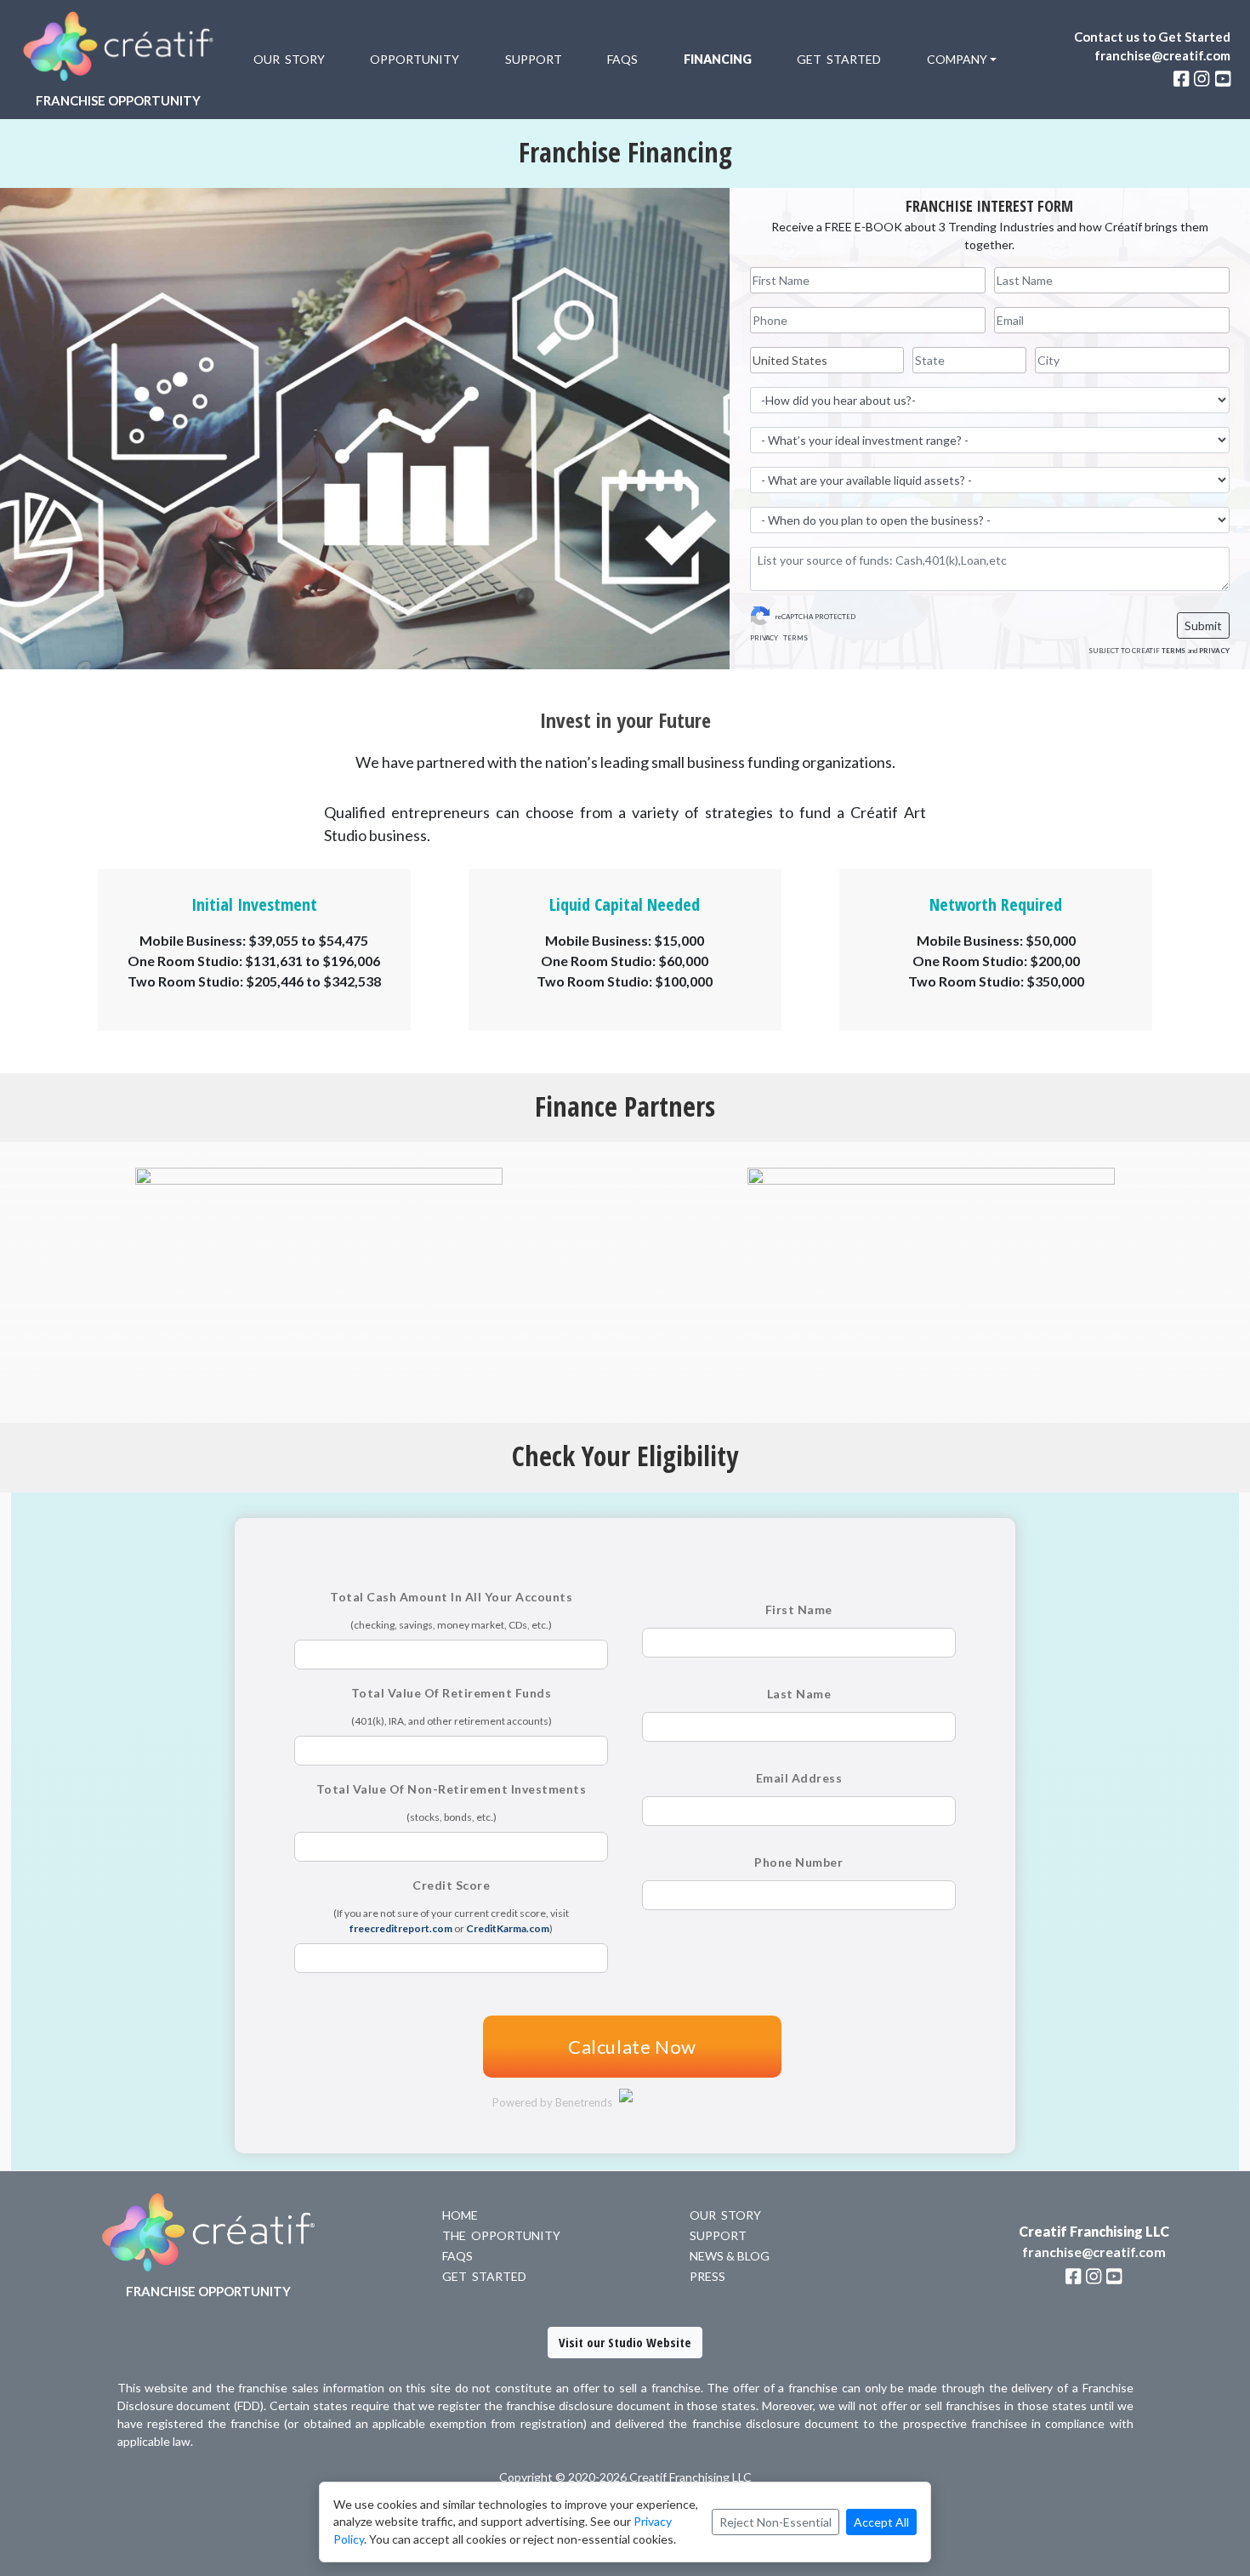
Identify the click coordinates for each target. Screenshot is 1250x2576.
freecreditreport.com (401, 1928)
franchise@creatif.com (1162, 55)
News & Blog (730, 2256)
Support (534, 59)
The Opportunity (501, 2235)
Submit (1203, 626)
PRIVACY (764, 638)
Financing (718, 59)
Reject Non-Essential (776, 2522)
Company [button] (957, 59)
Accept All (881, 2522)
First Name (799, 1609)
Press (707, 2276)
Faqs (622, 59)
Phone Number (798, 1862)
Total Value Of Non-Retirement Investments (452, 1789)
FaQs (457, 2256)
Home (460, 2215)
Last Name (799, 1694)
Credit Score (451, 1885)
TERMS (795, 638)
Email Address (799, 1778)
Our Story (289, 59)
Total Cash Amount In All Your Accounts (451, 1597)
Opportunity (415, 59)
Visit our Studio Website (625, 2342)
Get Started (839, 59)
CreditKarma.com (508, 1928)
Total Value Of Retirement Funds (452, 1693)
